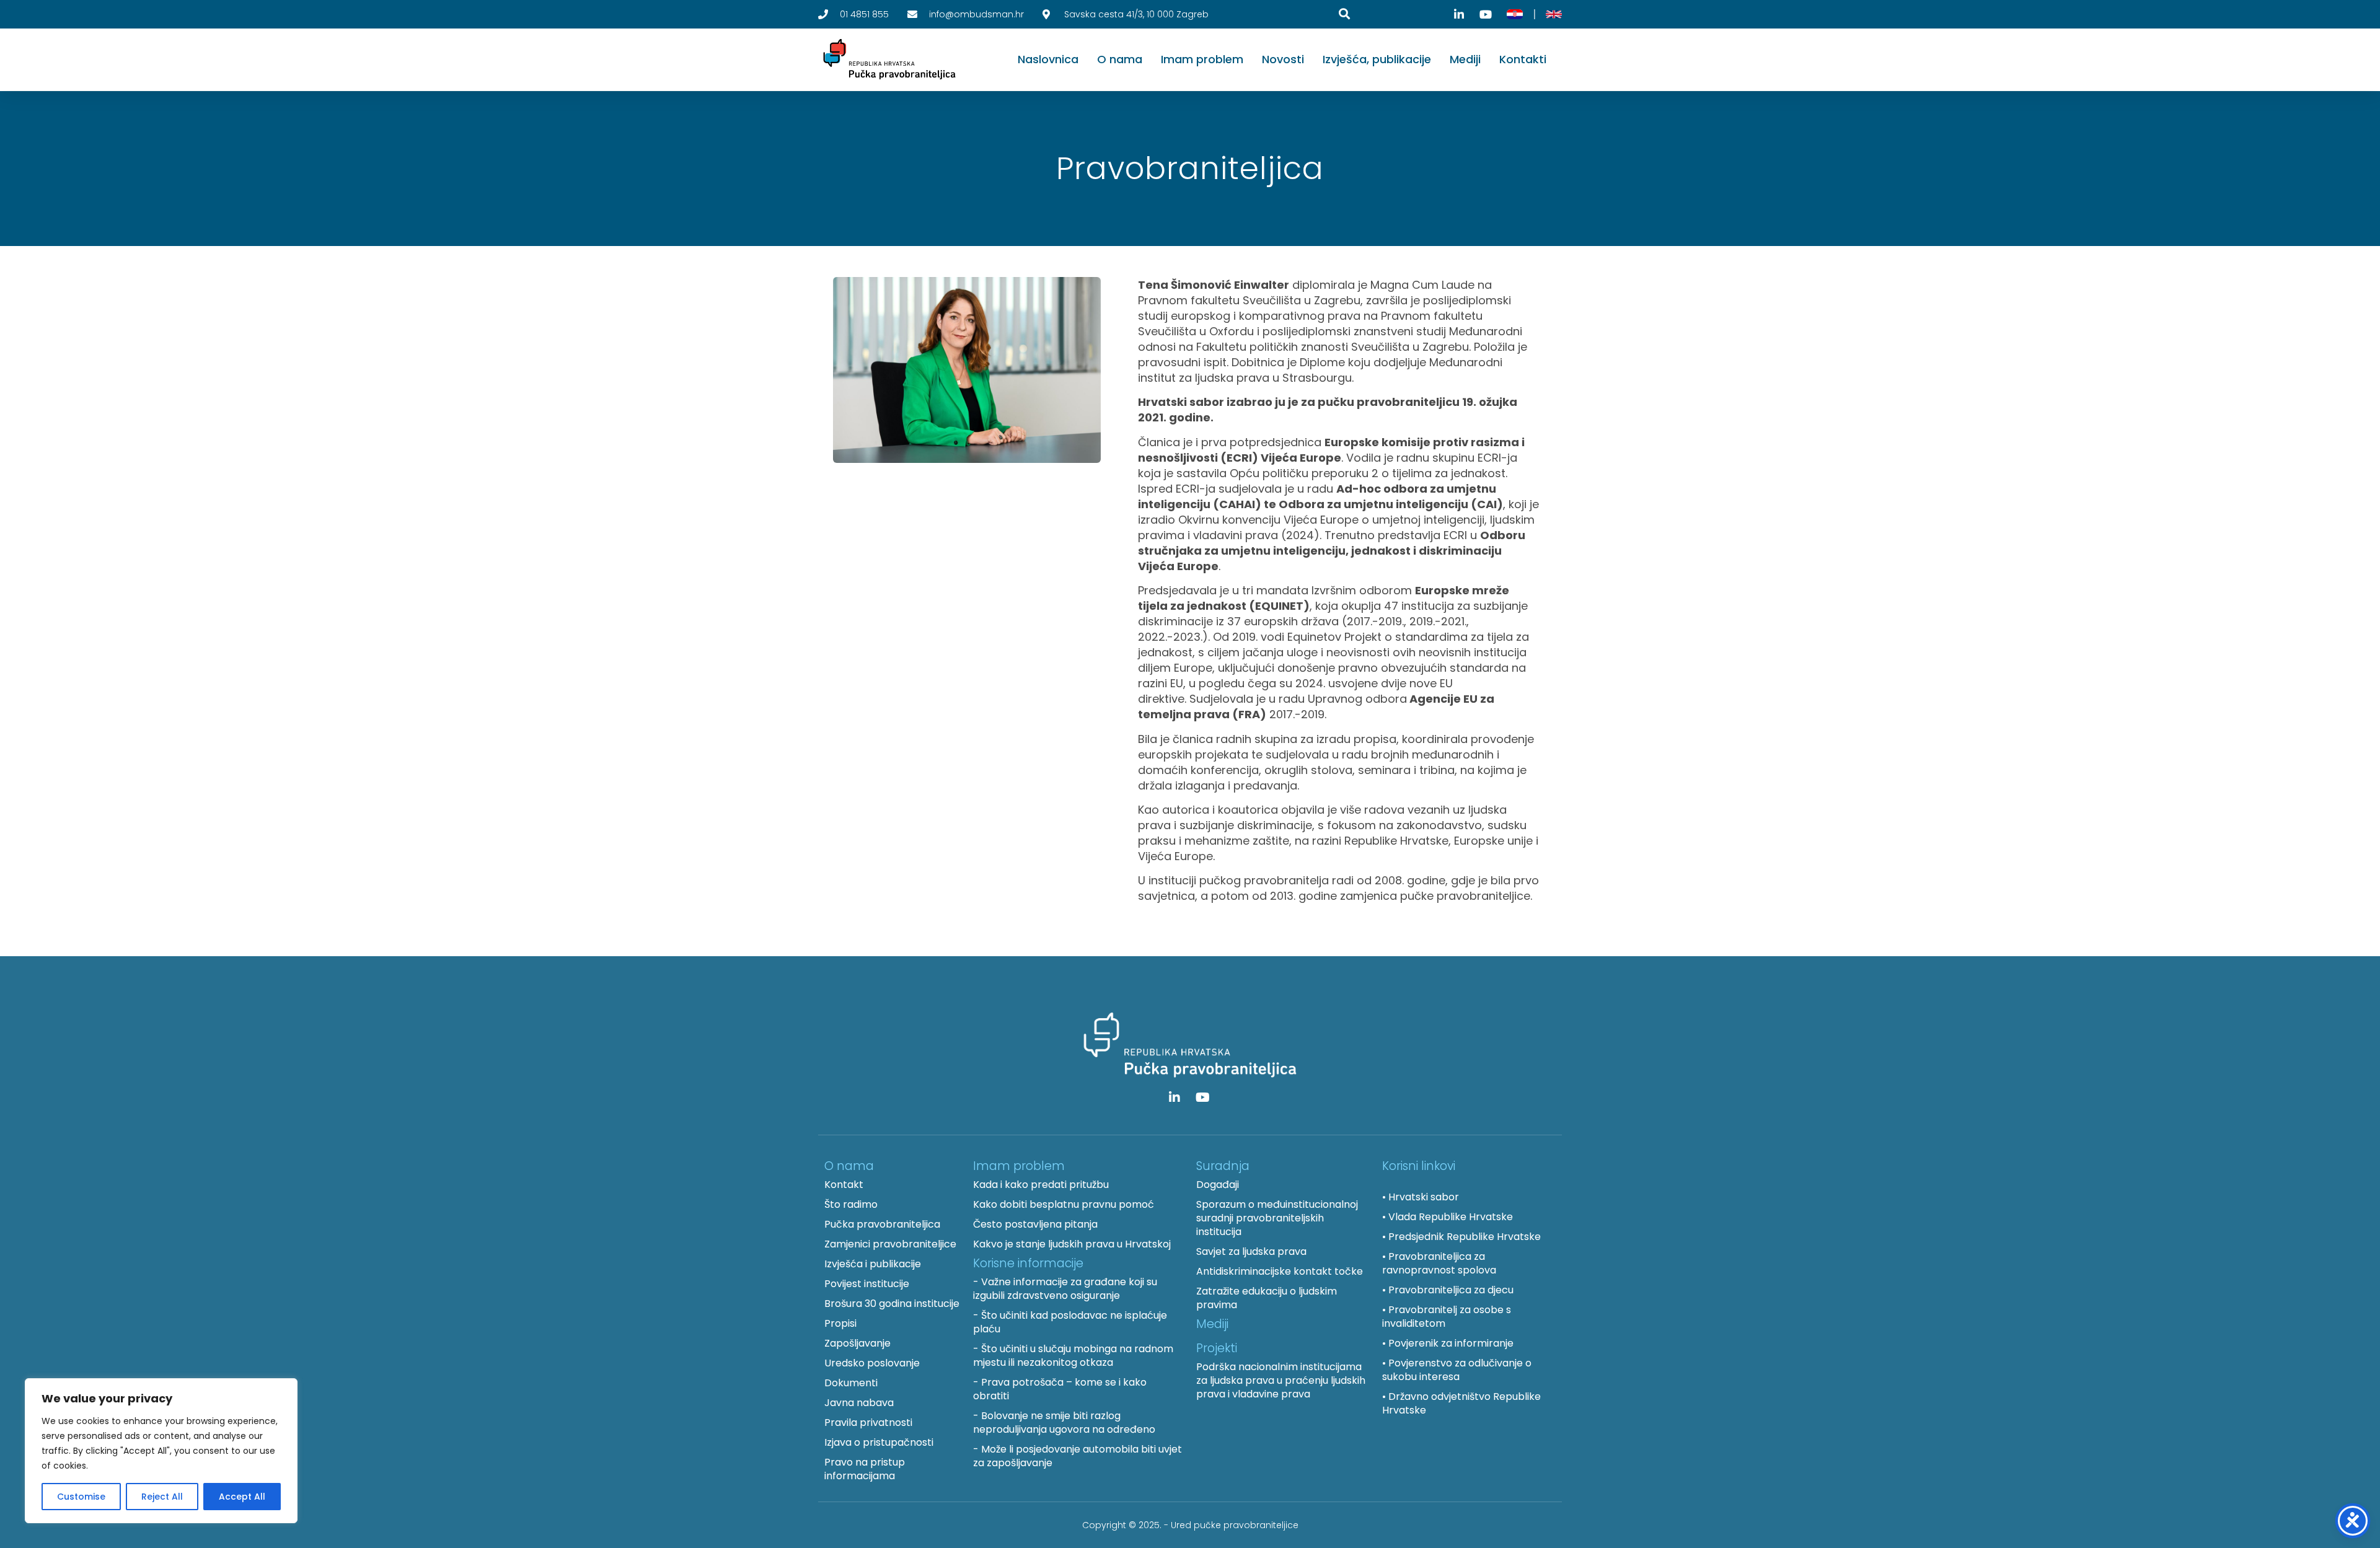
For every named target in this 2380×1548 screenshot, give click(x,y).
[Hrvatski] (1515, 14)
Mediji (1465, 59)
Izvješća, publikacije (1377, 59)
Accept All (242, 1497)
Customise (81, 1497)
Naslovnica (1048, 59)
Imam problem (1202, 59)
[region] (161, 1451)
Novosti (1283, 59)
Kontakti (1523, 59)
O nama (1120, 59)
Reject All (162, 1497)
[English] (1554, 14)
